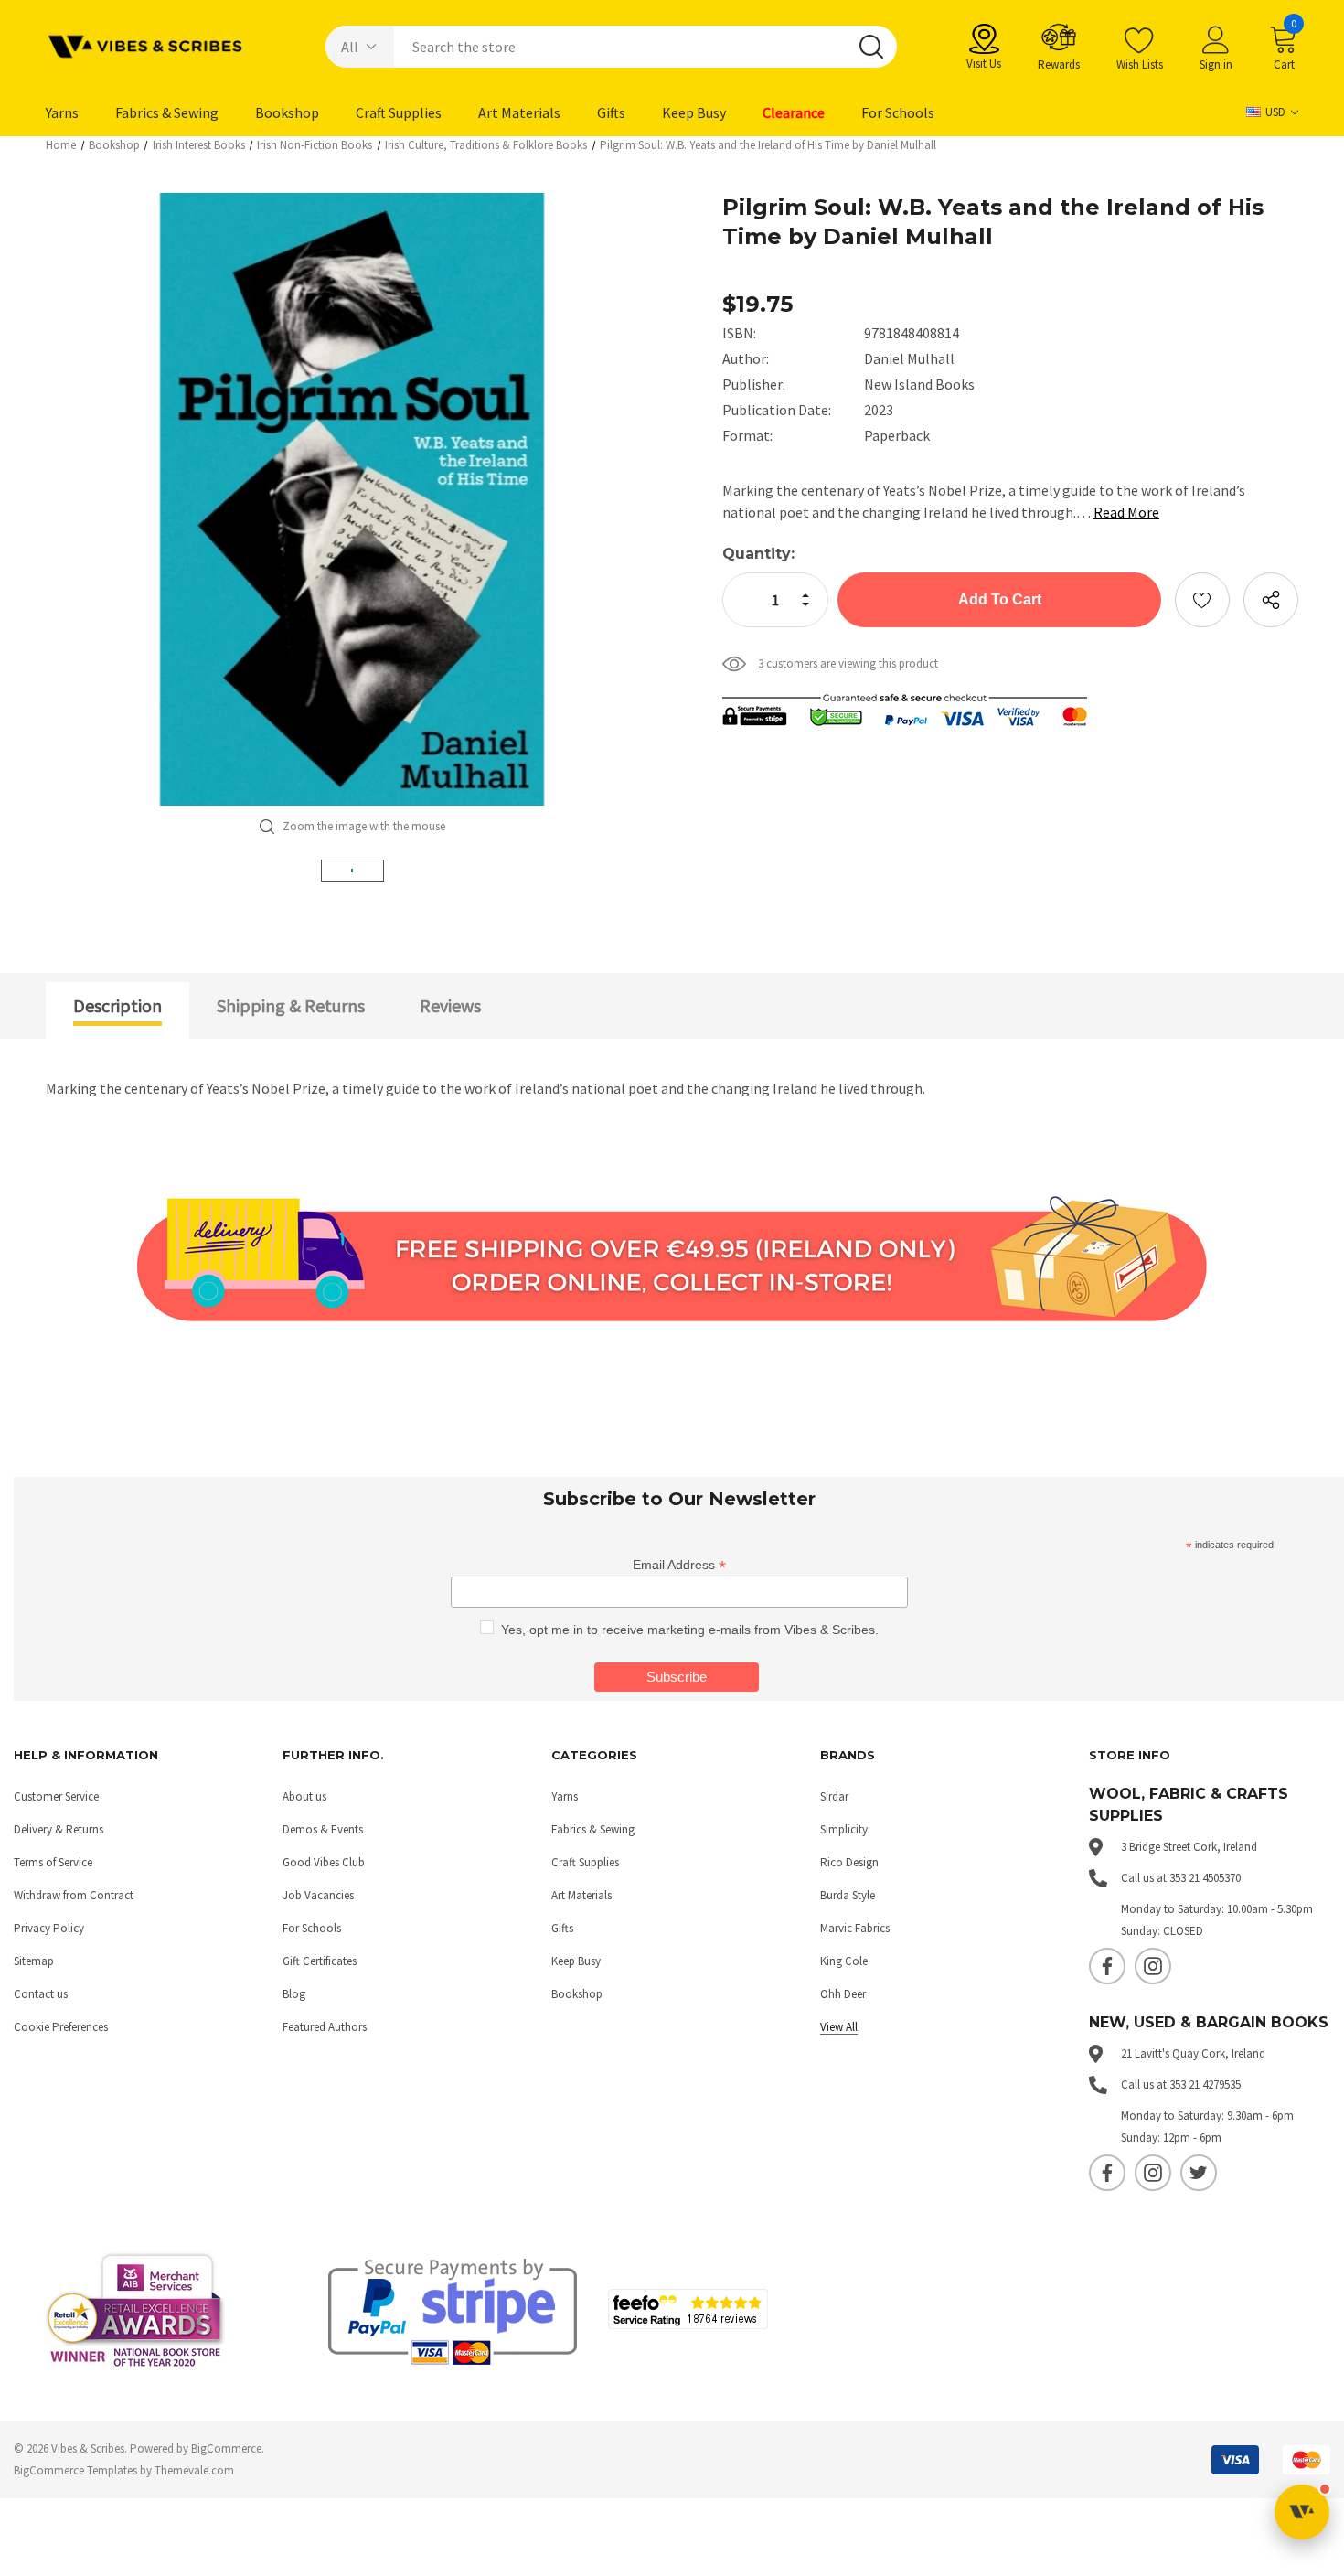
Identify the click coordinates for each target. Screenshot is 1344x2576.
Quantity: (758, 554)
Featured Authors (325, 2027)
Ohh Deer (843, 1994)
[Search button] (871, 47)
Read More (1126, 512)
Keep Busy (576, 1961)
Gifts (562, 1928)
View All (839, 2027)
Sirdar (834, 1796)
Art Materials (581, 1895)
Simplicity (844, 1829)
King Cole (844, 1961)
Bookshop (577, 1994)
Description (117, 1005)
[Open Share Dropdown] (1271, 600)
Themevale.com (194, 2470)
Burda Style (848, 1895)
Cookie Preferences (61, 2027)
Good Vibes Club (324, 1862)
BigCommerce (226, 2448)
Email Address (679, 1565)
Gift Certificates (320, 1961)
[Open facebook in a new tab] (1107, 1966)
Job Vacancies (318, 1895)
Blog (294, 1994)
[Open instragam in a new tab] (1153, 1966)
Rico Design (849, 1862)
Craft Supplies (585, 1862)
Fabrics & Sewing (593, 1829)
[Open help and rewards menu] (1302, 2512)
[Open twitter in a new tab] (1199, 2173)
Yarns (565, 1796)
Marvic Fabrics (855, 1928)
